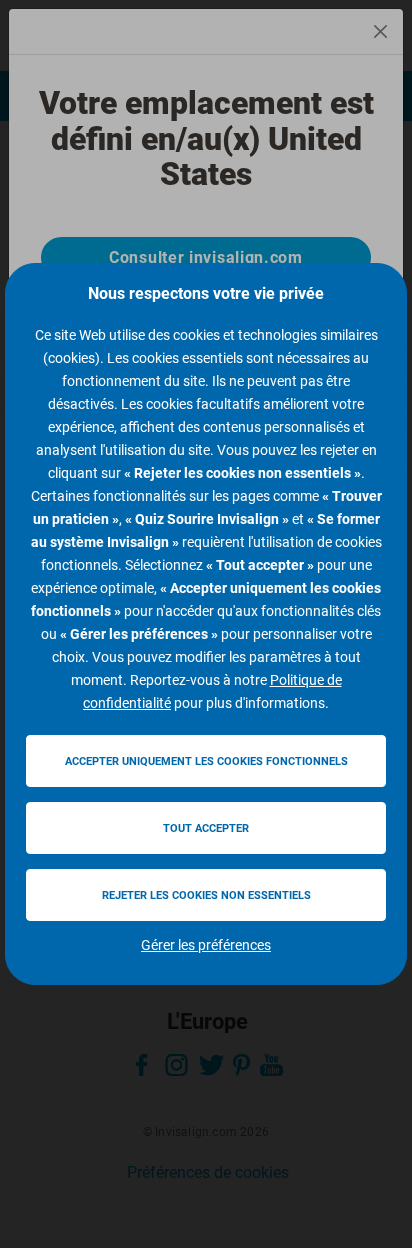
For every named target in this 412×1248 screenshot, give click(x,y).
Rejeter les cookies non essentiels (206, 895)
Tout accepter (206, 828)
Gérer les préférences (206, 945)
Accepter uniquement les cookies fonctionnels (206, 761)
